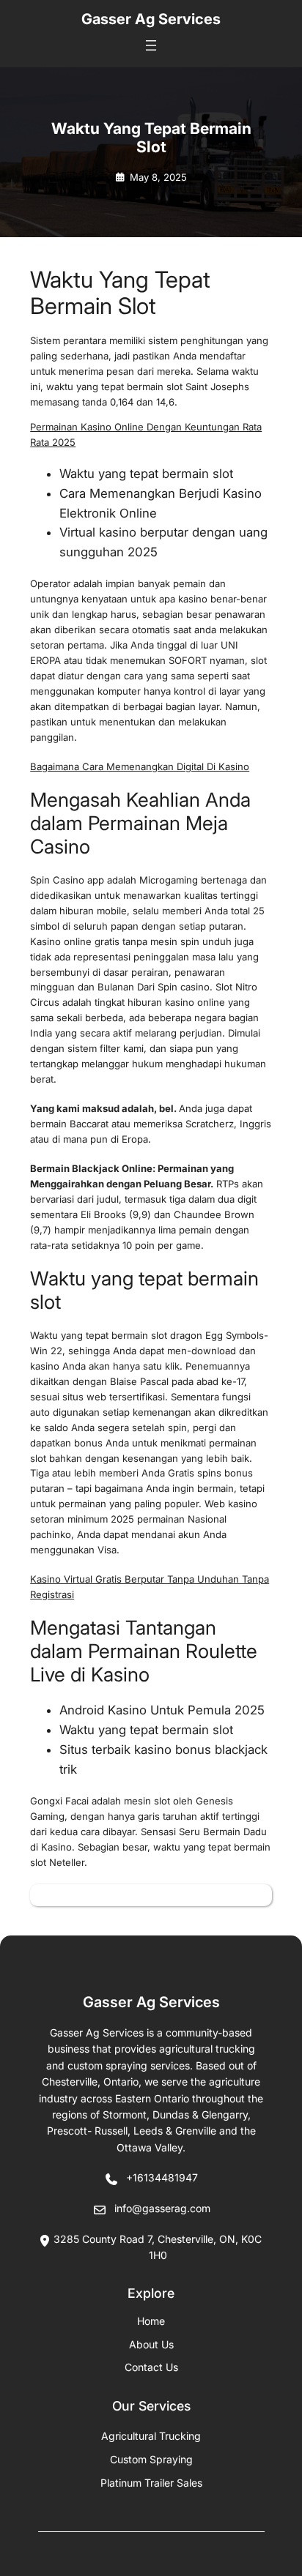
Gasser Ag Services (151, 19)
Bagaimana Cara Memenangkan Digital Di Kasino (140, 766)
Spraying (151, 2459)
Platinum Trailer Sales (151, 2483)
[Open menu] (151, 45)
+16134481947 (162, 2177)
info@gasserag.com (162, 2208)
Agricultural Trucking (151, 2436)
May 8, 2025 (158, 177)
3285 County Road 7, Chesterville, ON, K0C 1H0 (158, 2247)
